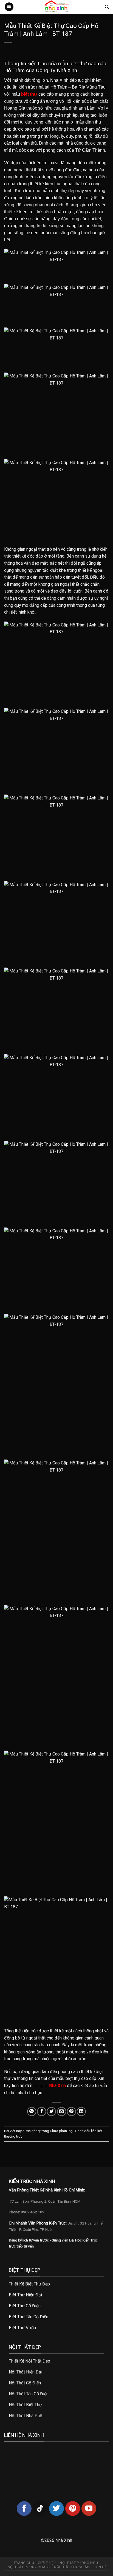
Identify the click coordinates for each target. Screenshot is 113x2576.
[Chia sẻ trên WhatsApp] (32, 2112)
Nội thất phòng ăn (72, 2567)
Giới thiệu (47, 2563)
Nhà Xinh (57, 2086)
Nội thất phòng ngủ (79, 2563)
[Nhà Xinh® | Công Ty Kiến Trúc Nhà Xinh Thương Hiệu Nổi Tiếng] (56, 7)
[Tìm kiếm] (107, 7)
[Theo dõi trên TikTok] (40, 2508)
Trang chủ (24, 2563)
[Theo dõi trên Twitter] (56, 2508)
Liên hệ (100, 2567)
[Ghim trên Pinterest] (71, 2112)
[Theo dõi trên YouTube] (89, 2508)
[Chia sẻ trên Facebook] (42, 2112)
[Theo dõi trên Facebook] (24, 2508)
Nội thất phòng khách (29, 2567)
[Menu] (9, 7)
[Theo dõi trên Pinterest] (73, 2508)
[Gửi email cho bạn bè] (62, 2112)
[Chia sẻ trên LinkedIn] (81, 2112)
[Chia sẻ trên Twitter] (51, 2112)
